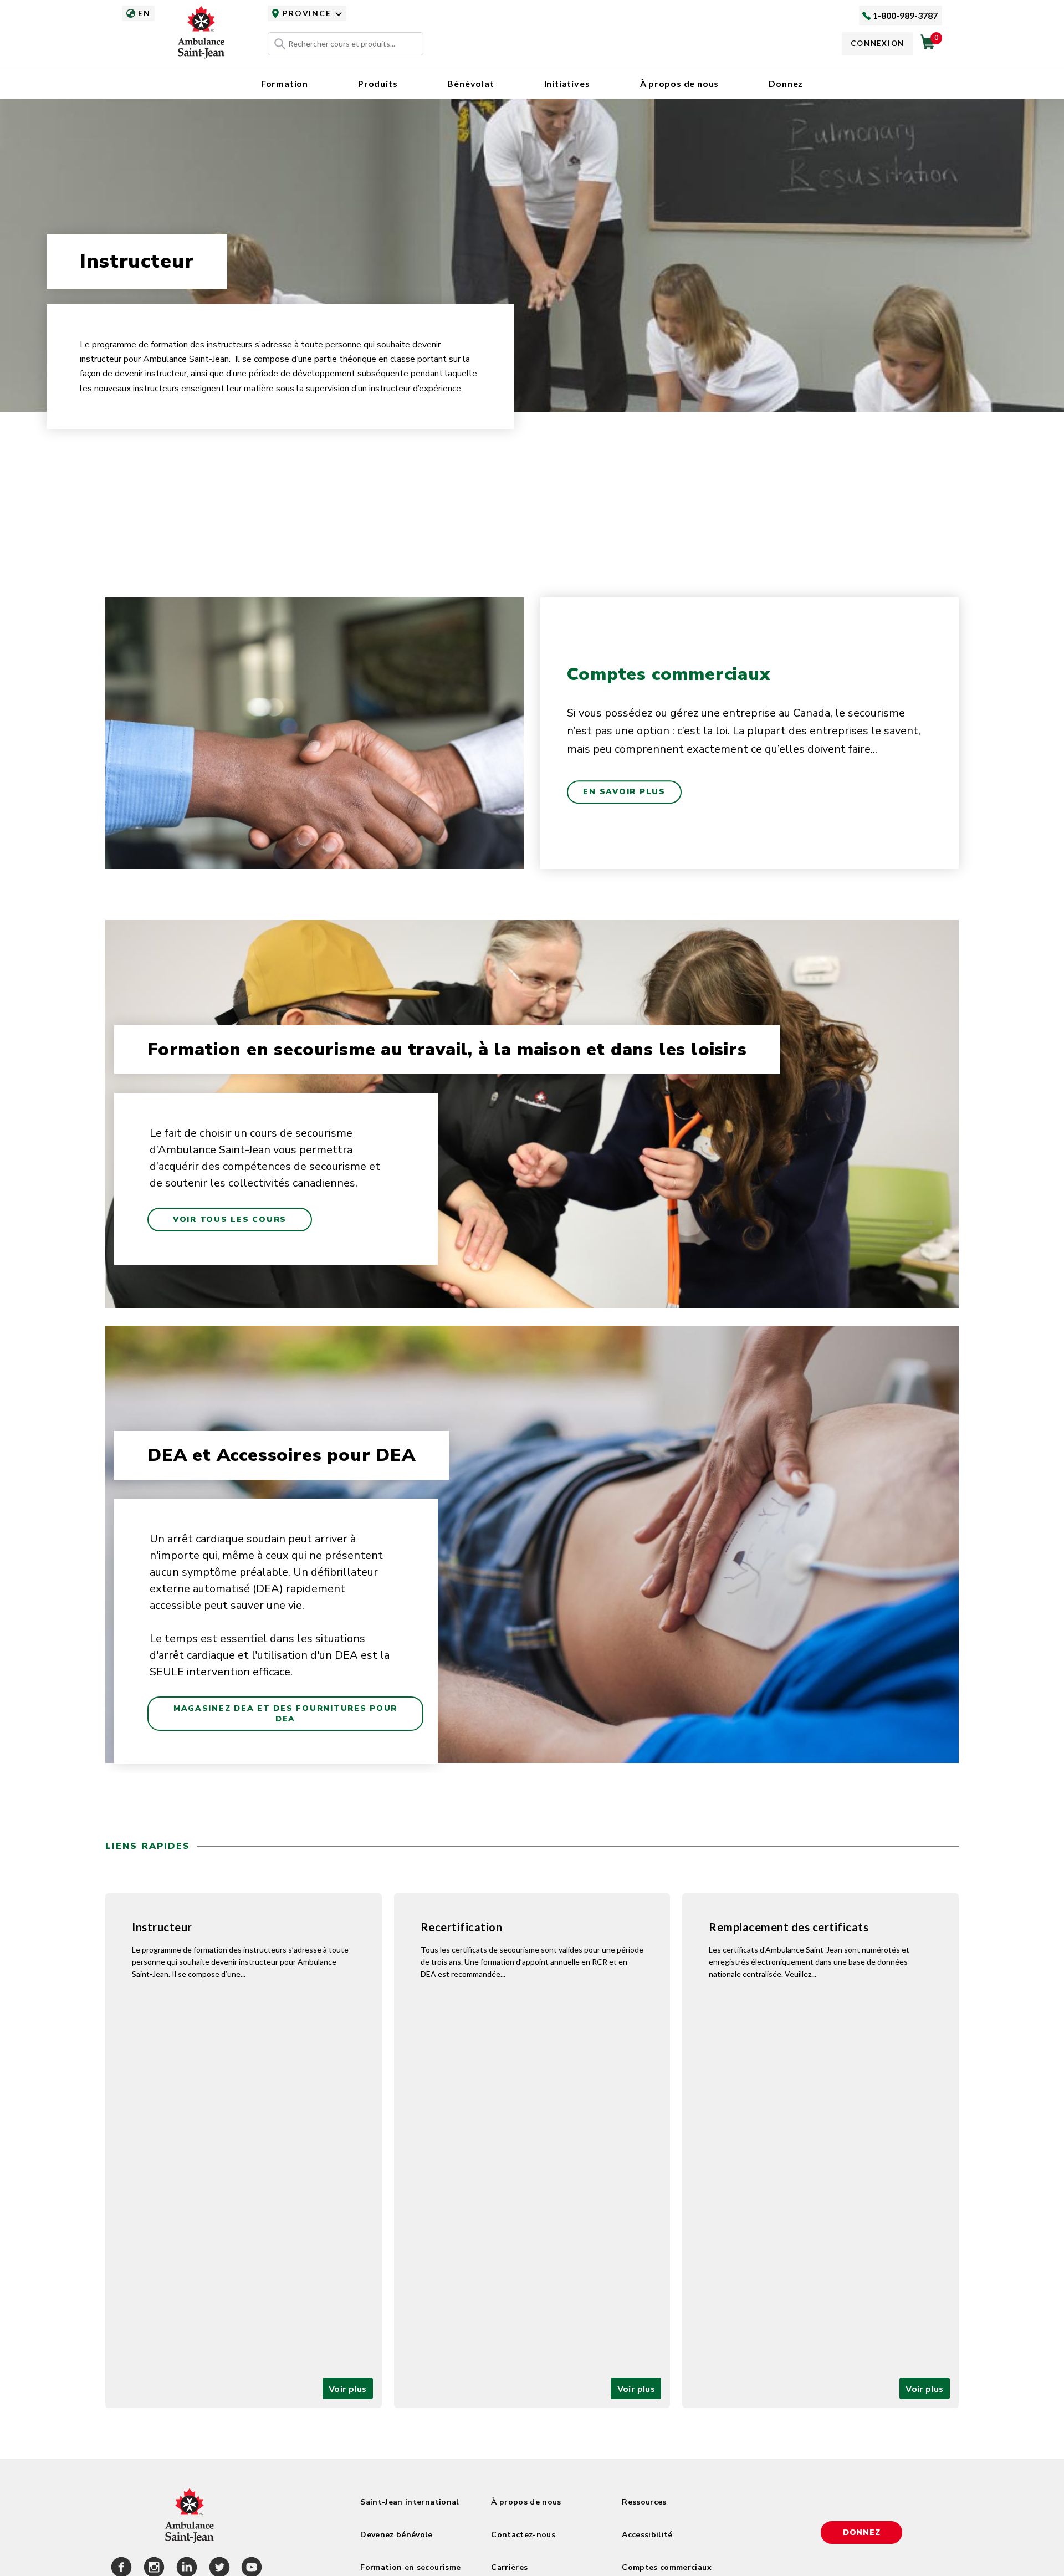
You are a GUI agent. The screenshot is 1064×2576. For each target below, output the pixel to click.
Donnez (786, 83)
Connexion (878, 43)
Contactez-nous (523, 2535)
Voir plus (348, 2388)
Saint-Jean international (410, 2502)
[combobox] (346, 44)
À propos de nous (680, 83)
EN (144, 13)
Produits (378, 83)
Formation (285, 83)
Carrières (509, 2567)
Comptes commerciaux (667, 2567)
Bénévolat (470, 83)
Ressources (644, 2502)
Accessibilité (647, 2535)
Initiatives (567, 83)
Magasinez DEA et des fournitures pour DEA (285, 1714)
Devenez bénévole (397, 2535)
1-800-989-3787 (905, 15)
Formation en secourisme (410, 2567)
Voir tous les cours (230, 1220)
